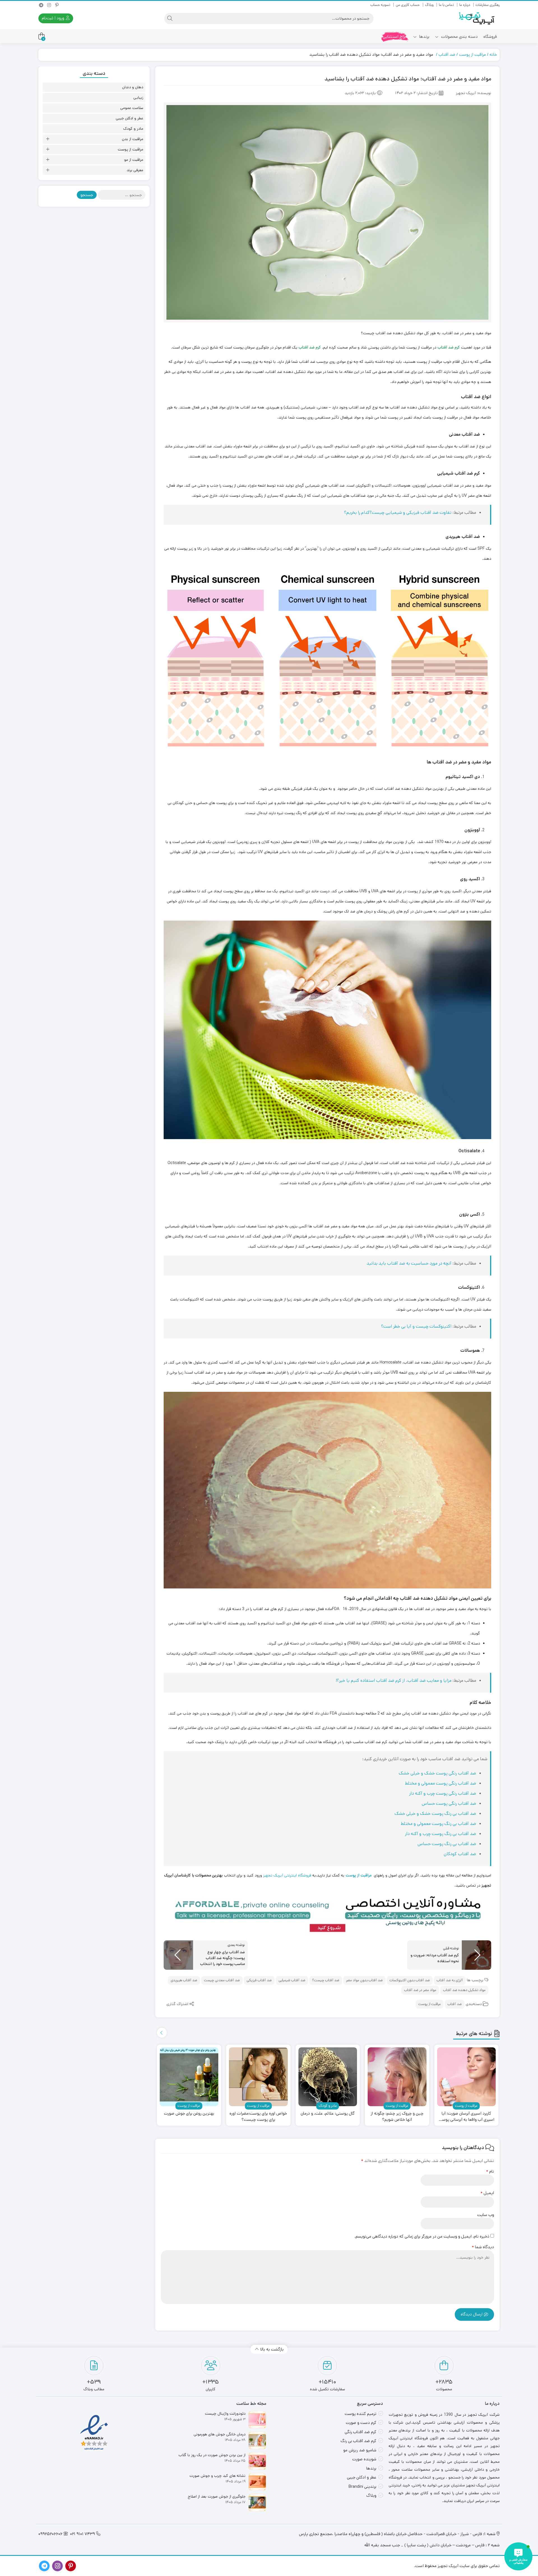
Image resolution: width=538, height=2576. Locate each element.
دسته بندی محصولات (459, 37)
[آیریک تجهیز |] (477, 18)
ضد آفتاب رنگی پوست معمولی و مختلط (440, 1783)
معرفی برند (135, 170)
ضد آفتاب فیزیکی (259, 1980)
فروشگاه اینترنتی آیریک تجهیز (287, 1875)
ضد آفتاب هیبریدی (184, 1980)
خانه (493, 54)
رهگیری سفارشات (488, 5)
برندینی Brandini (362, 2486)
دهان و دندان (133, 87)
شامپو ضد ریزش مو (360, 2450)
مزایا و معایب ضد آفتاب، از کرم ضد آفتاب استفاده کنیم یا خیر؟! (394, 1680)
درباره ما (465, 5)
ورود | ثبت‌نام (54, 18)
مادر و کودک (133, 129)
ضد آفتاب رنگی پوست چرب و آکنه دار (443, 1793)
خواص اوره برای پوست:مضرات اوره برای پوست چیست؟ (258, 2117)
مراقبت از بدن (133, 139)
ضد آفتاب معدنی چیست (222, 1980)
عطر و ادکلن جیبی (129, 118)
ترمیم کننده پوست (360, 2414)
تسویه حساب (380, 5)
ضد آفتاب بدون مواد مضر (364, 1980)
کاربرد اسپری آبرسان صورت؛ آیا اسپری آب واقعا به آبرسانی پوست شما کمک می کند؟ (466, 2117)
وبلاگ (429, 5)
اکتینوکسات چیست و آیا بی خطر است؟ (417, 1326)
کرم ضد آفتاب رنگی (360, 2432)
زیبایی (138, 97)
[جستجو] (170, 18)
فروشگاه (490, 37)
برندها (424, 37)
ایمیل (487, 2193)
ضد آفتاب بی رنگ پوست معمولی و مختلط (438, 1824)
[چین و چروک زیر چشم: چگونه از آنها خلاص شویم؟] (397, 2077)
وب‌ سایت (486, 2215)
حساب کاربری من (408, 5)
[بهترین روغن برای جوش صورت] (189, 2077)
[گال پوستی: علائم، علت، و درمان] (328, 2077)
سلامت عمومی (132, 108)
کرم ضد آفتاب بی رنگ (358, 2441)
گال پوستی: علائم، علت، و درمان (328, 2113)
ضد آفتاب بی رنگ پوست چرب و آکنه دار (440, 1834)
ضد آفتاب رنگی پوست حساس (449, 1803)
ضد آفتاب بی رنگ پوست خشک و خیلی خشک (435, 1814)
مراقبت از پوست (472, 54)
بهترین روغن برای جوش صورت (189, 2113)
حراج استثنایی (395, 37)
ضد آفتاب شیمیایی (292, 1980)
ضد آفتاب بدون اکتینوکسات (410, 1980)
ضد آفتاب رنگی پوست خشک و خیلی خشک (437, 1773)
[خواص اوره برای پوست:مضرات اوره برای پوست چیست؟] (258, 2077)
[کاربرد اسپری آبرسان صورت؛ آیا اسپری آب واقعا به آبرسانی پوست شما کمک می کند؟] (467, 2077)
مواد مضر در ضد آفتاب (420, 1990)
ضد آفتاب (447, 54)
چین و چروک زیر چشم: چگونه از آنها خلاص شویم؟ (397, 2117)
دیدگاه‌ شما (483, 2247)
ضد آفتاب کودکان (460, 1854)
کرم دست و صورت (361, 2423)
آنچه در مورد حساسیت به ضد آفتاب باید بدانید (410, 1263)
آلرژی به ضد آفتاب (450, 1980)
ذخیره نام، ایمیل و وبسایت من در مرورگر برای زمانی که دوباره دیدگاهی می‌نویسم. (422, 2236)
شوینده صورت (364, 2459)
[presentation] (162, 2033)
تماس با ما (446, 5)
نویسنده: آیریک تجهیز (474, 93)
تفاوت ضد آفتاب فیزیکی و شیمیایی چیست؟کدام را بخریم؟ (398, 513)
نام (490, 2171)
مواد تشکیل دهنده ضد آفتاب (464, 1990)
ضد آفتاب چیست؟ (326, 1980)
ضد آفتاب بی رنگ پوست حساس (447, 1844)
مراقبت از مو (134, 160)
